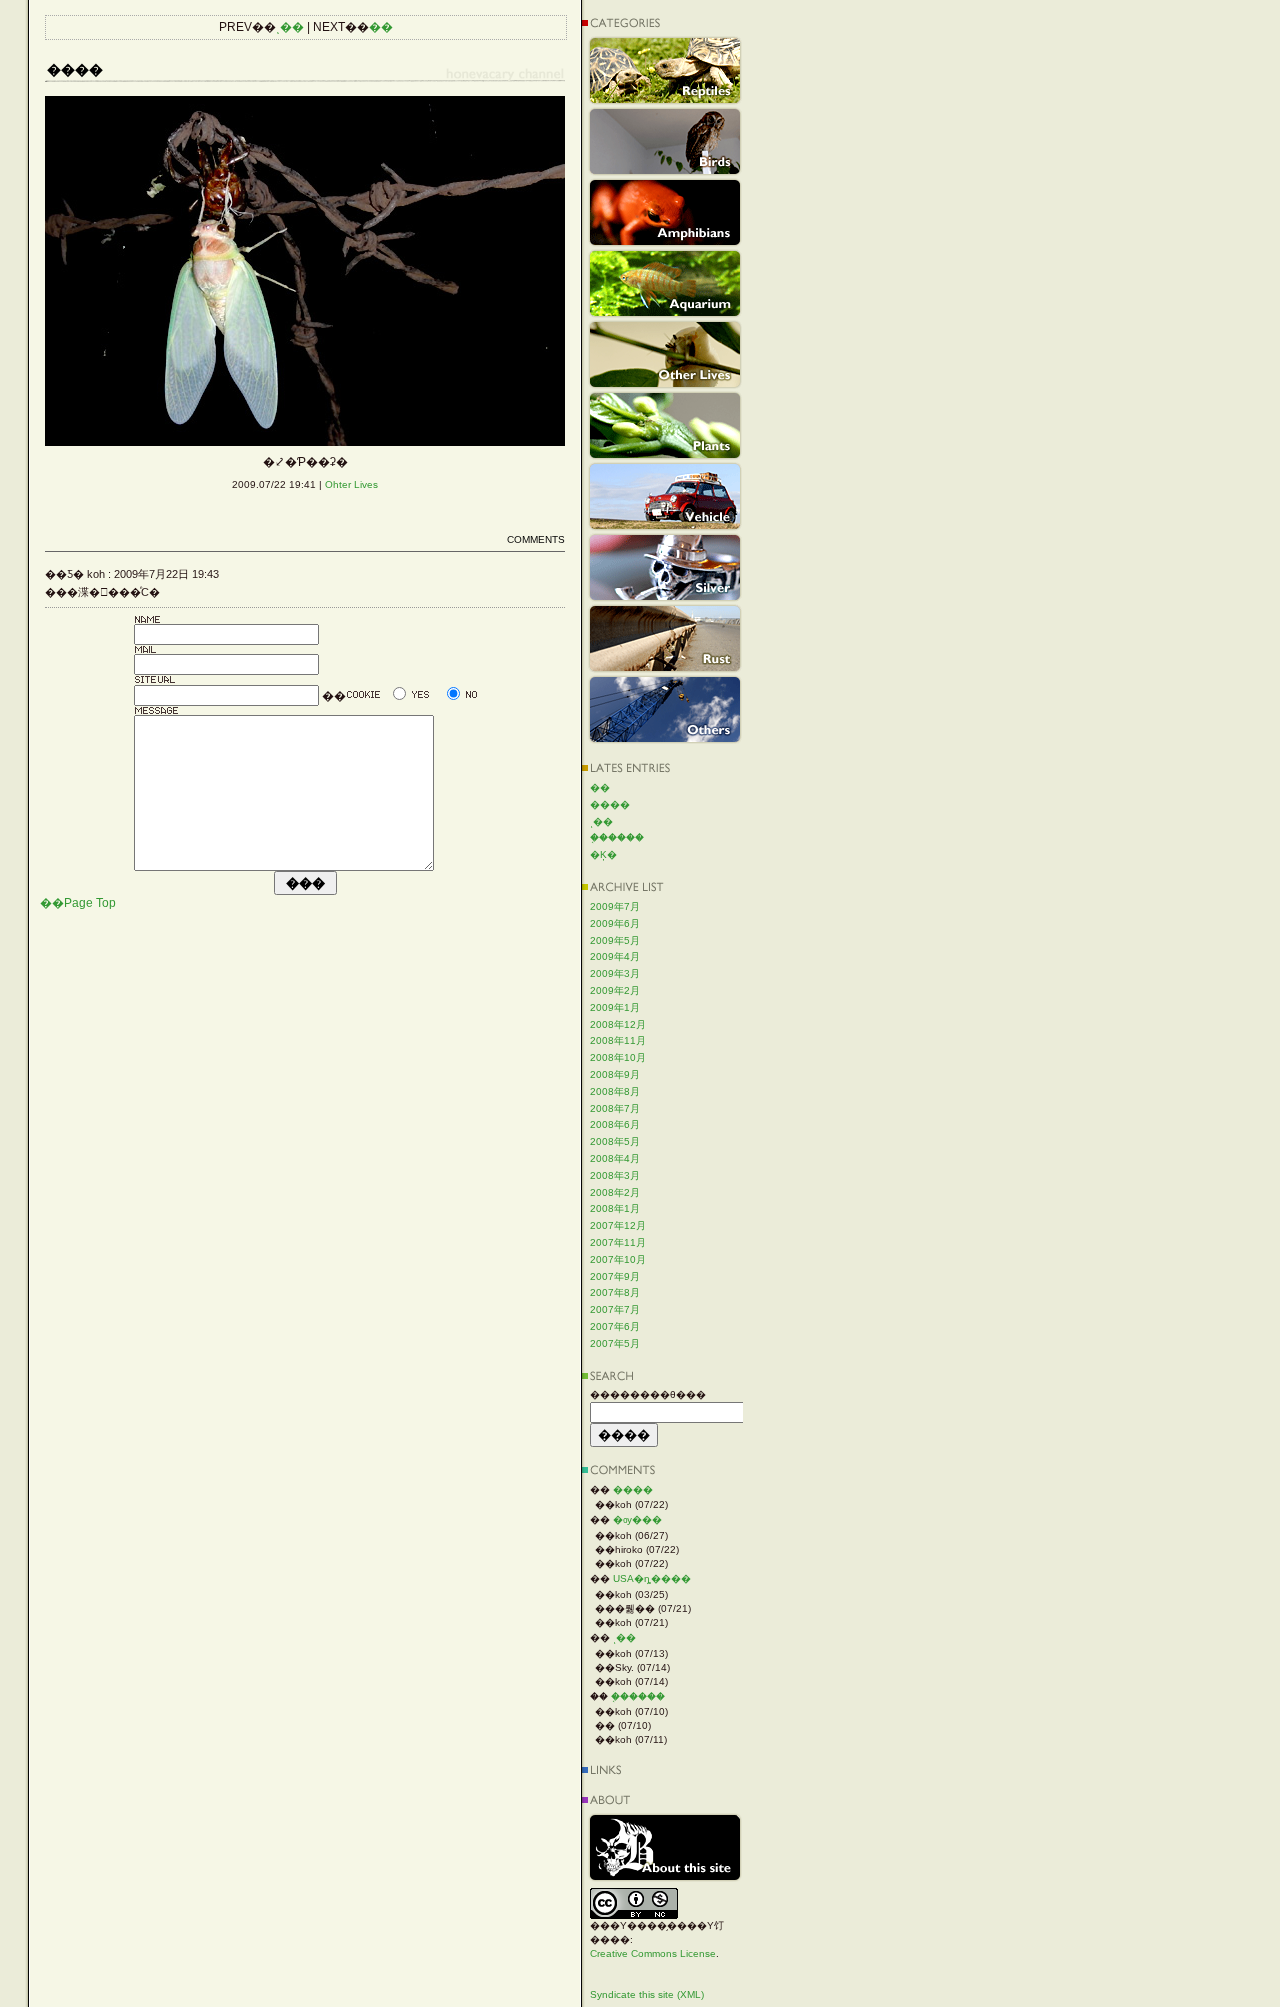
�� (381, 27)
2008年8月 (615, 1091)
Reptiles (665, 70)
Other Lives (665, 354)
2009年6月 (615, 923)
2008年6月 (615, 1124)
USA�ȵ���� (652, 1578)
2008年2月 (615, 1192)
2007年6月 (615, 1326)
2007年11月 (618, 1242)
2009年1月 (615, 1007)
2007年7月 (615, 1309)
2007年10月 (618, 1259)
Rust (665, 638)
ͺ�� (290, 27)
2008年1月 (615, 1208)
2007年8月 (615, 1292)
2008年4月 (615, 1158)
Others (665, 709)
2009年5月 (615, 940)
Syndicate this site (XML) (647, 1994)
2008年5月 (615, 1141)
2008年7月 (615, 1108)
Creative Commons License (653, 1953)
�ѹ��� (637, 1519)
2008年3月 (615, 1175)
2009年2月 (615, 990)
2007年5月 (615, 1343)
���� (610, 804)
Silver (665, 567)
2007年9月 (615, 1276)
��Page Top (78, 903)
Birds (665, 141)
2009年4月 (615, 956)
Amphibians (665, 212)
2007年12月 (618, 1225)
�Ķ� (603, 854)
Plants (665, 425)
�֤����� (617, 837)
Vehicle (665, 496)
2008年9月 (615, 1074)
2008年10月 (618, 1057)
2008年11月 (618, 1040)
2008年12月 (618, 1024)
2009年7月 (615, 906)
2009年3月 (615, 973)
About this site (665, 1847)
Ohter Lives (351, 484)
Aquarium (665, 283)
